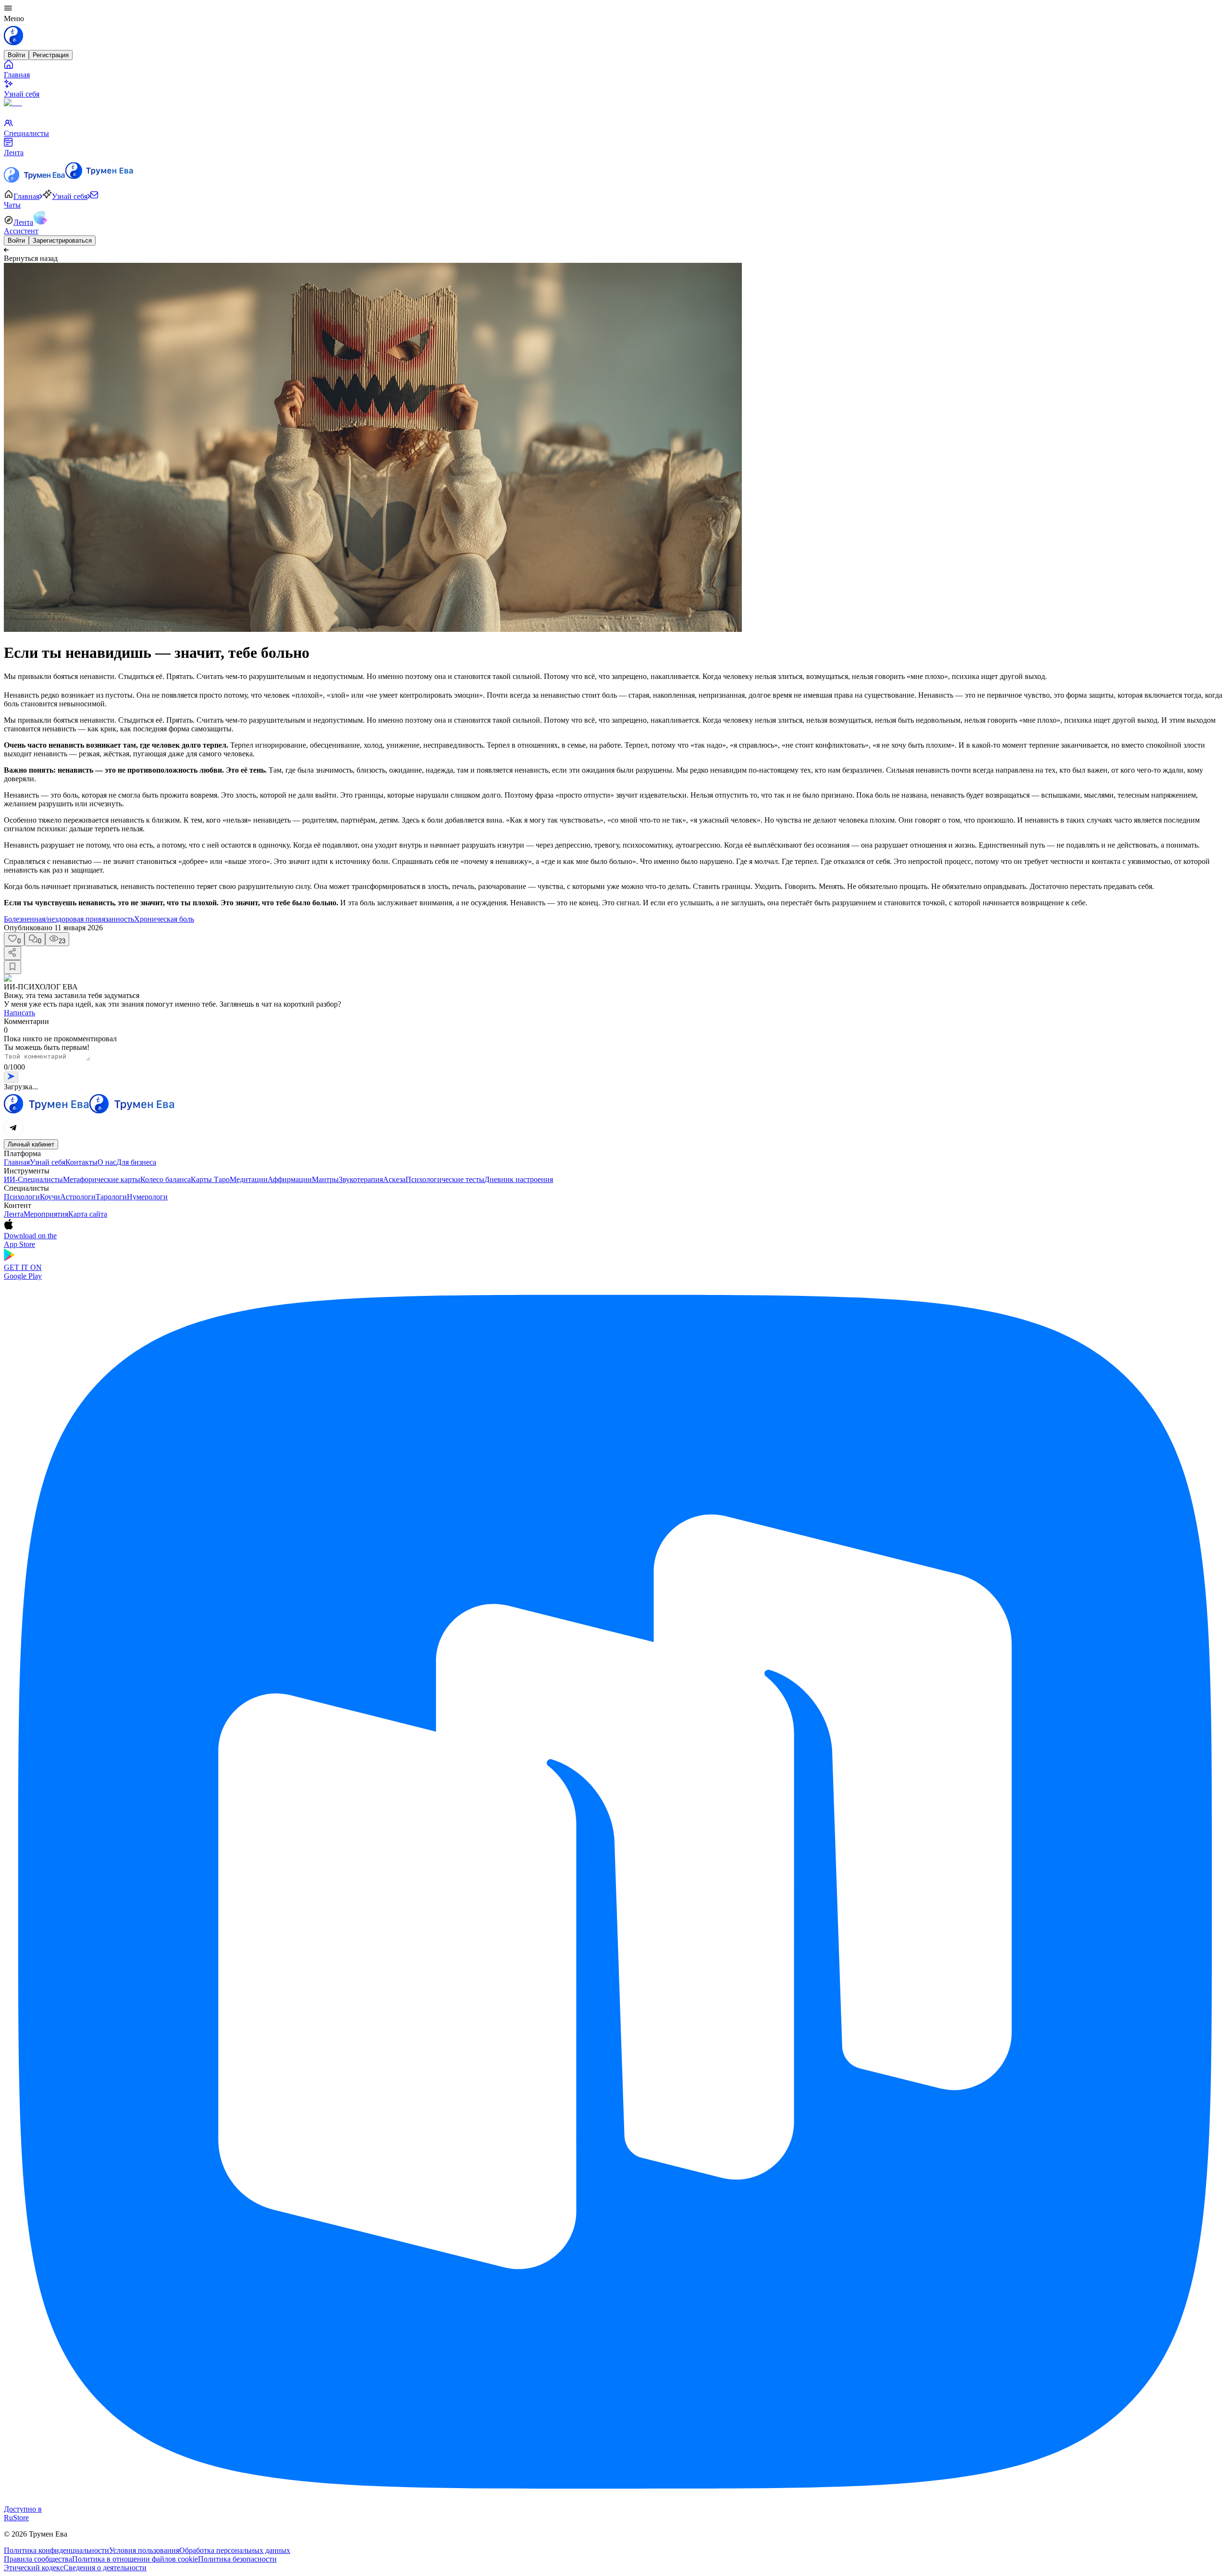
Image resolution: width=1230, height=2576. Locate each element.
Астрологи (78, 1197)
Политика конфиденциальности (56, 2550)
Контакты (81, 1162)
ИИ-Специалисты (33, 1179)
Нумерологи (147, 1197)
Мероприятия (46, 1214)
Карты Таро (210, 1179)
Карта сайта (88, 1214)
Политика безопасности (237, 2559)
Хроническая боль (164, 919)
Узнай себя (48, 1162)
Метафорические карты (102, 1179)
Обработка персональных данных (235, 2550)
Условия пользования (144, 2550)
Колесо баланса (166, 1179)
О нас (107, 1162)
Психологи (22, 1197)
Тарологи (111, 1197)
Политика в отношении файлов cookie (135, 2559)
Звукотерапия (361, 1179)
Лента (14, 1214)
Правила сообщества (38, 2559)
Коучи (50, 1197)
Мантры (325, 1179)
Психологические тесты (445, 1179)
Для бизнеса (136, 1162)
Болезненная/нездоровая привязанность (69, 919)
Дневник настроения (519, 1179)
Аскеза (394, 1179)
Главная (17, 1162)
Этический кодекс (34, 2568)
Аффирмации (290, 1179)
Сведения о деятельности (105, 2568)
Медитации (249, 1179)
